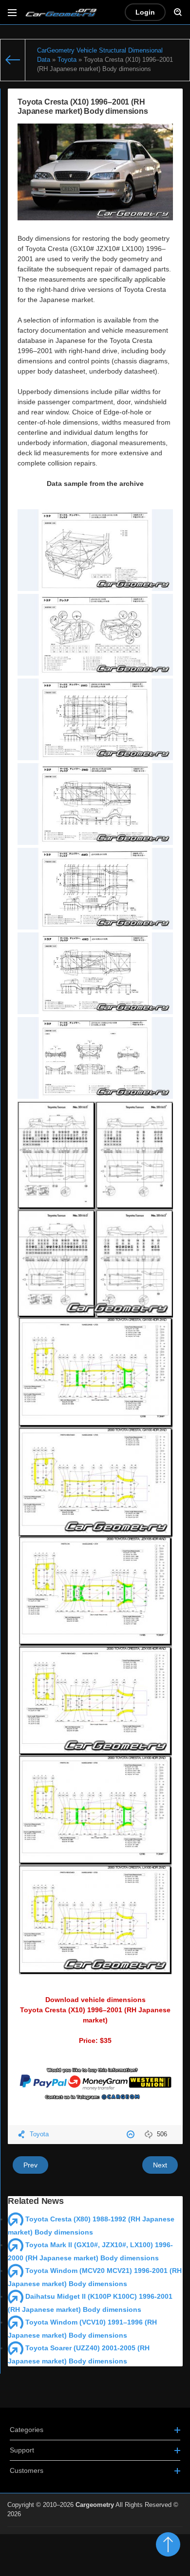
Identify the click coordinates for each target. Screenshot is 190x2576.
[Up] (168, 2544)
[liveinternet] (161, 2532)
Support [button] (22, 2450)
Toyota (39, 2134)
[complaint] (132, 2134)
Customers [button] (27, 2470)
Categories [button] (27, 2430)
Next (160, 2165)
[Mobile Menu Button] (12, 12)
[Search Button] (178, 12)
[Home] (13, 60)
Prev (30, 2165)
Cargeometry (95, 2505)
